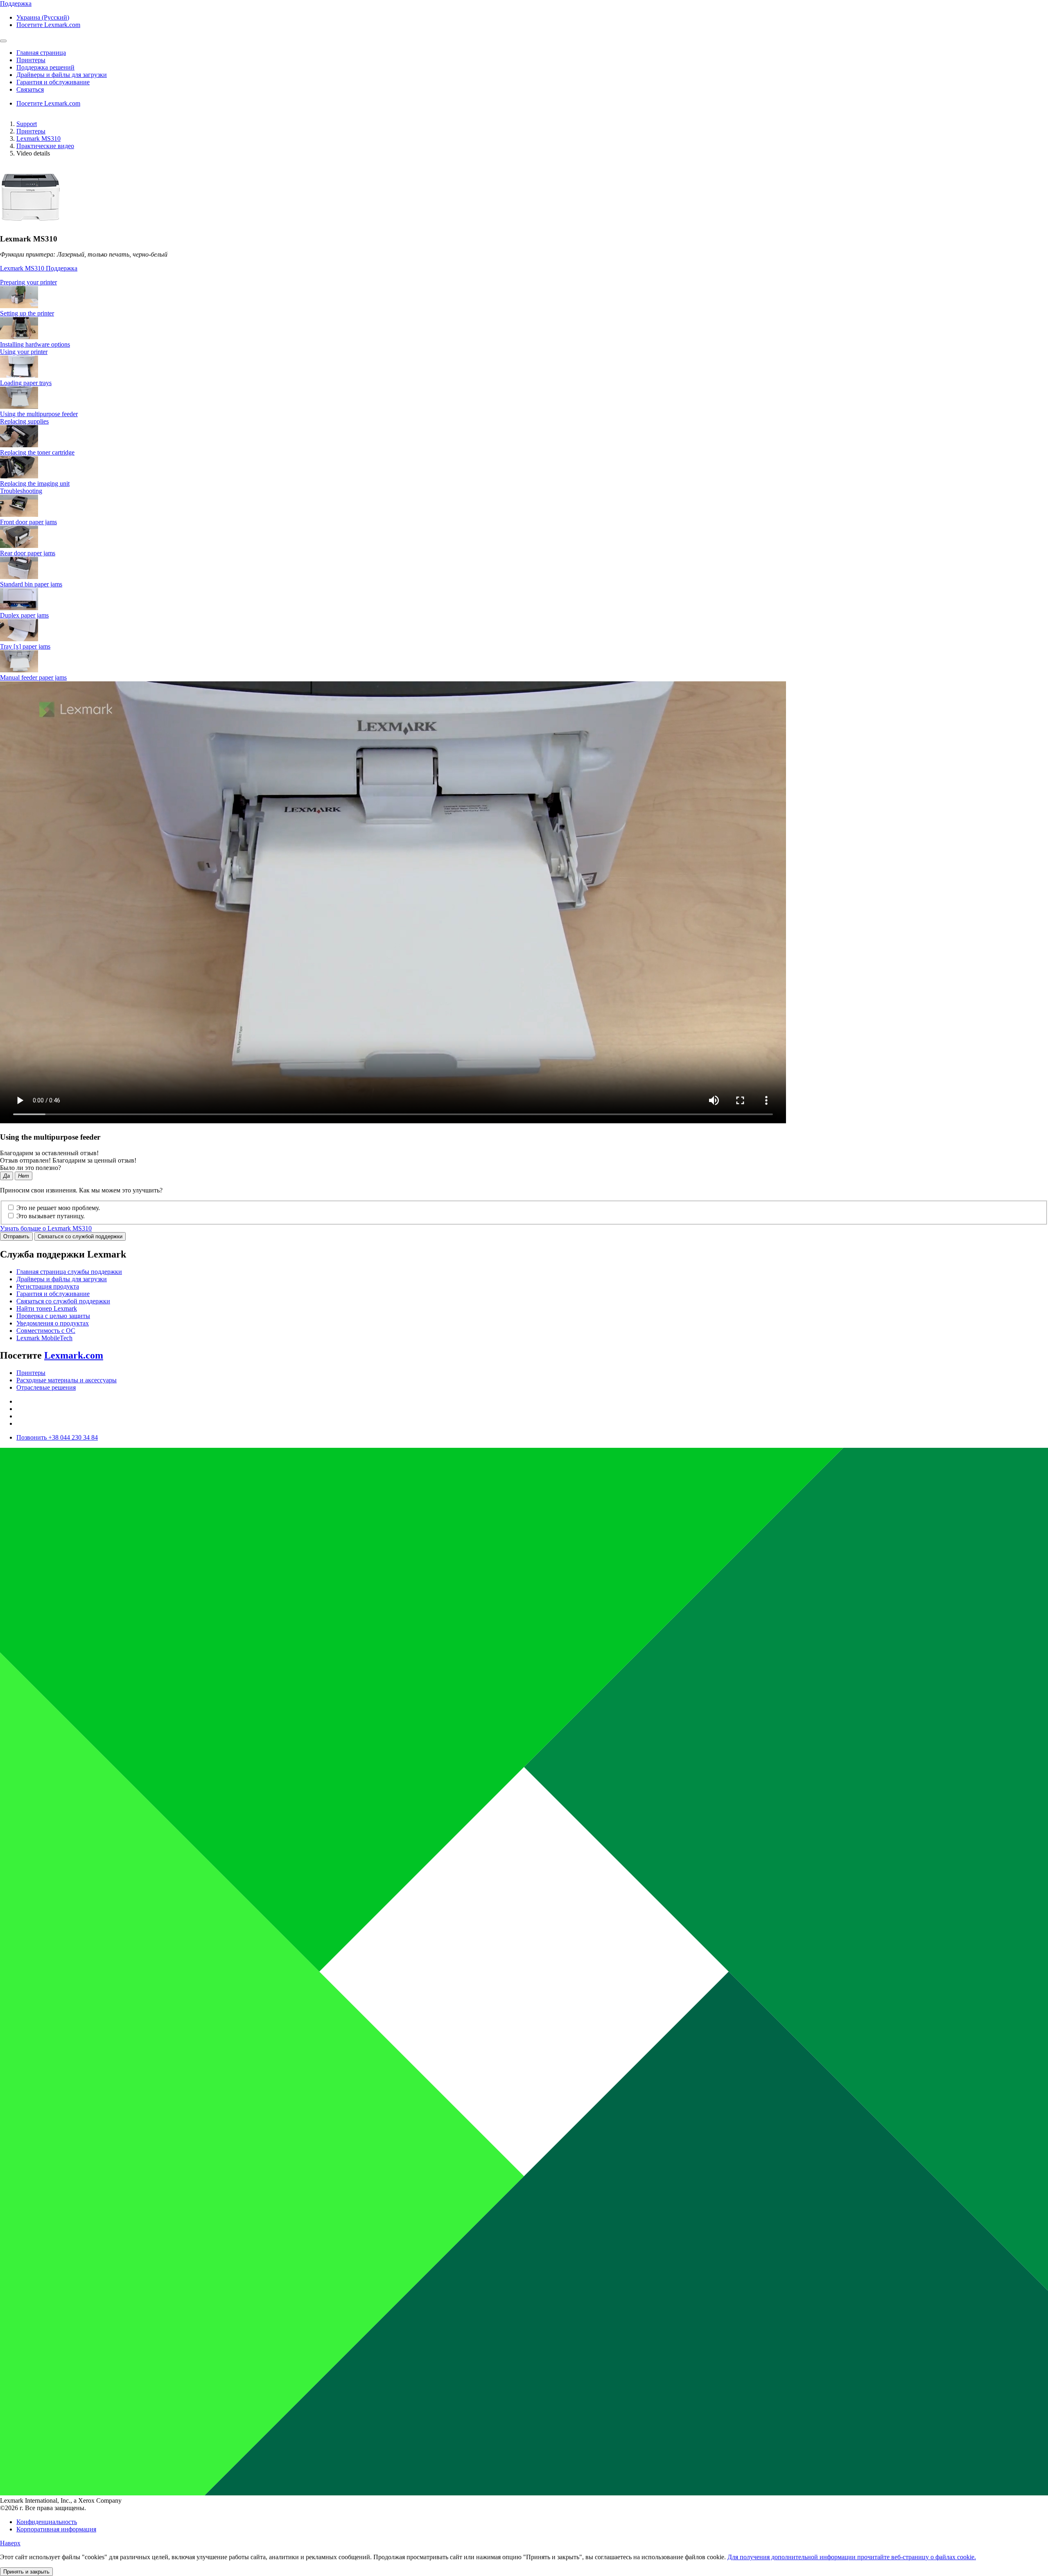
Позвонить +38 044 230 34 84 (57, 1437)
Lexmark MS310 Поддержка (39, 268)
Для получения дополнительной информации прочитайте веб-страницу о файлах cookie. (852, 2557)
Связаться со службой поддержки (80, 1236)
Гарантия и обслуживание (53, 1294)
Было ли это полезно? (30, 1168)
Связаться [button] (30, 89)
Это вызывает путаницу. (51, 1216)
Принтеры (31, 131)
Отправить (16, 1236)
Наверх (10, 2543)
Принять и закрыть (26, 2572)
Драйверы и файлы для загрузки (62, 1279)
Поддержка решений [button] (45, 67)
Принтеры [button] (31, 60)
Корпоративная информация (56, 2529)
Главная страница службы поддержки (69, 1272)
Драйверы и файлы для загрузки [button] (62, 75)
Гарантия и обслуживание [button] (53, 82)
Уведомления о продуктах (53, 1323)
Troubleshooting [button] (21, 491)
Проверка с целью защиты (53, 1316)
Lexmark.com (74, 1355)
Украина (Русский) (43, 17)
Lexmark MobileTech (44, 1338)
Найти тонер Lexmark (47, 1308)
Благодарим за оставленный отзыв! (49, 1153)
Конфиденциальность (47, 2522)
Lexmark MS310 (38, 139)
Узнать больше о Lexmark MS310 (46, 1228)
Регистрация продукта (48, 1286)
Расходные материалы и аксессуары (67, 1380)
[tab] (524, 282)
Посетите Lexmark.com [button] (48, 25)
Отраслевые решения (46, 1387)
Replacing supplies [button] (24, 421)
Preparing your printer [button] (28, 282)
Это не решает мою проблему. (58, 1208)
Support (27, 124)
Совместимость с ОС (46, 1331)
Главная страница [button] (41, 53)
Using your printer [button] (24, 352)
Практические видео (45, 146)
